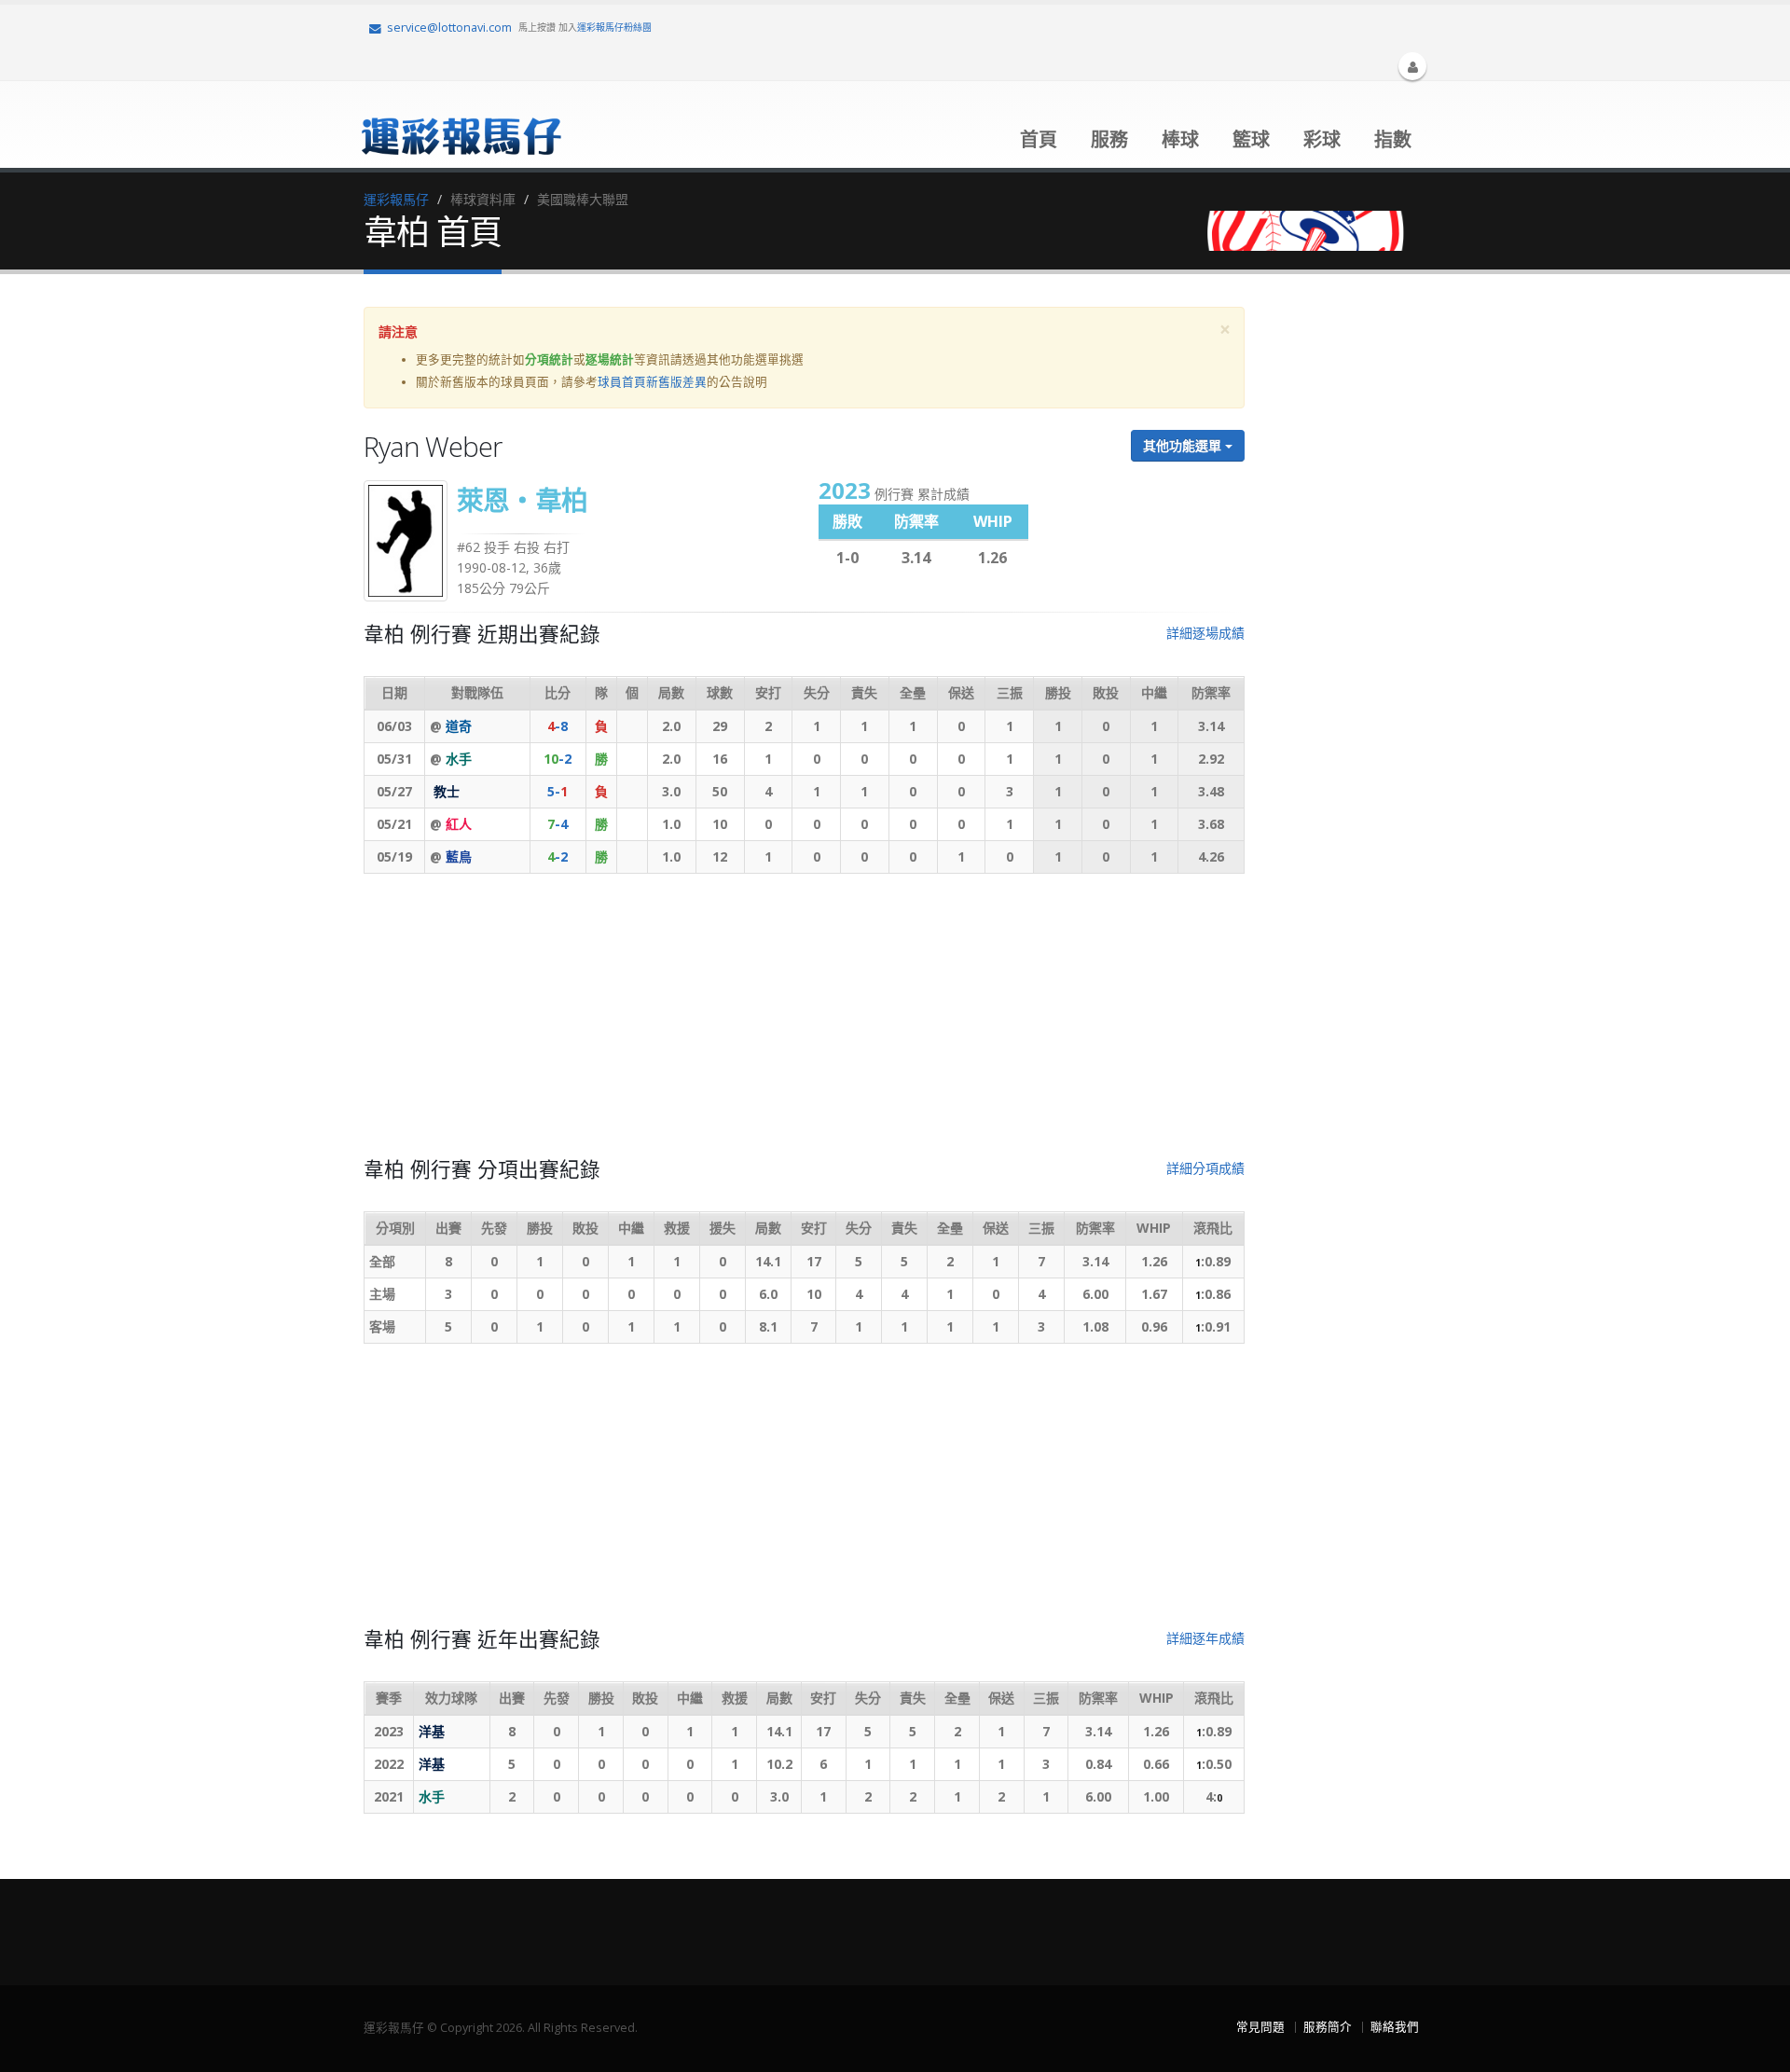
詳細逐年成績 (1205, 1638)
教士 (447, 791)
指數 (1393, 139)
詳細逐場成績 (1205, 633)
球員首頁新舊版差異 (652, 382)
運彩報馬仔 (396, 199)
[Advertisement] (804, 1023)
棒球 (1180, 139)
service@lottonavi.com (449, 28)
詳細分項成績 (1205, 1168)
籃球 (1251, 139)
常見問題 (1260, 2027)
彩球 (1322, 139)
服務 (1109, 139)
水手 (459, 759)
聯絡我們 (1395, 2027)
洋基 (432, 1731)
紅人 (459, 824)
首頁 (1039, 139)
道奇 (459, 726)
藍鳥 (459, 856)
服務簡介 (1328, 2027)
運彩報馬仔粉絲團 (614, 27)
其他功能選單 (1184, 445)
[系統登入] (1412, 66)
